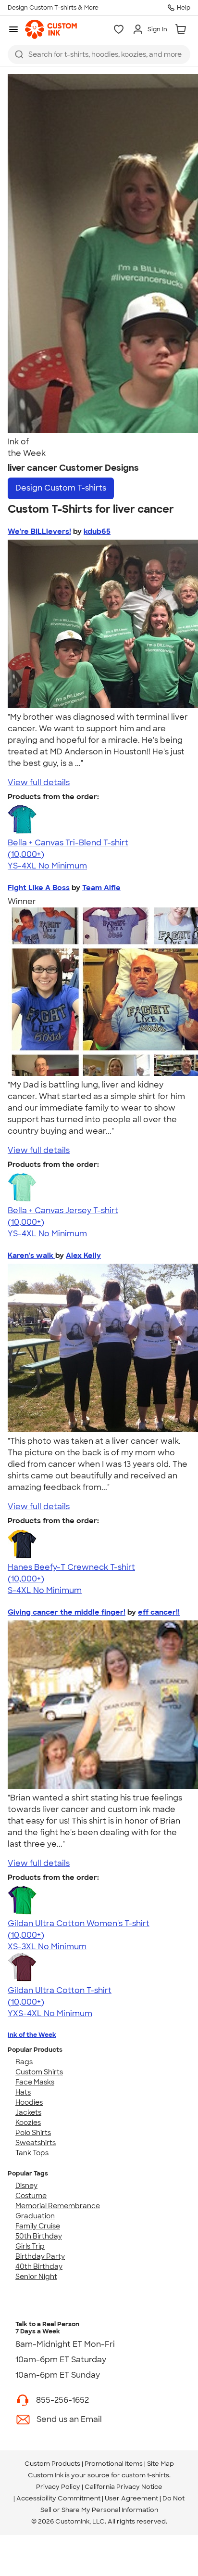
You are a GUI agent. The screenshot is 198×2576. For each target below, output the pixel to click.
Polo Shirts (33, 2133)
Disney (26, 2186)
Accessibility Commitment (58, 2498)
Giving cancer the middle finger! (67, 1612)
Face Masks (35, 2082)
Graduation (35, 2216)
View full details (39, 783)
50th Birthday (39, 2236)
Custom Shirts (39, 2072)
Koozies (28, 2123)
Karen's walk (31, 1256)
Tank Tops (32, 2153)
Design (61, 488)
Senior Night (36, 2277)
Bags (24, 2062)
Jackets (28, 2112)
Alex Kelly (83, 1256)
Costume (31, 2196)
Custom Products (52, 2464)
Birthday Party (40, 2256)
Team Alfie (101, 888)
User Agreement (131, 2498)
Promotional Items (114, 2464)
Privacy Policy (58, 2487)
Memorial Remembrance (58, 2206)
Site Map (161, 2464)
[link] (51, 29)
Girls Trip (30, 2246)
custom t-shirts (145, 2475)
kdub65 (97, 531)
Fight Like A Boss (39, 888)
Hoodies (29, 2102)
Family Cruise (38, 2226)
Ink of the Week (32, 2035)
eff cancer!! (159, 1612)
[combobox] (99, 54)
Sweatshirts (36, 2143)
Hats (23, 2092)
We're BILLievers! (39, 531)
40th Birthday (39, 2266)
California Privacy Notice (124, 2487)
